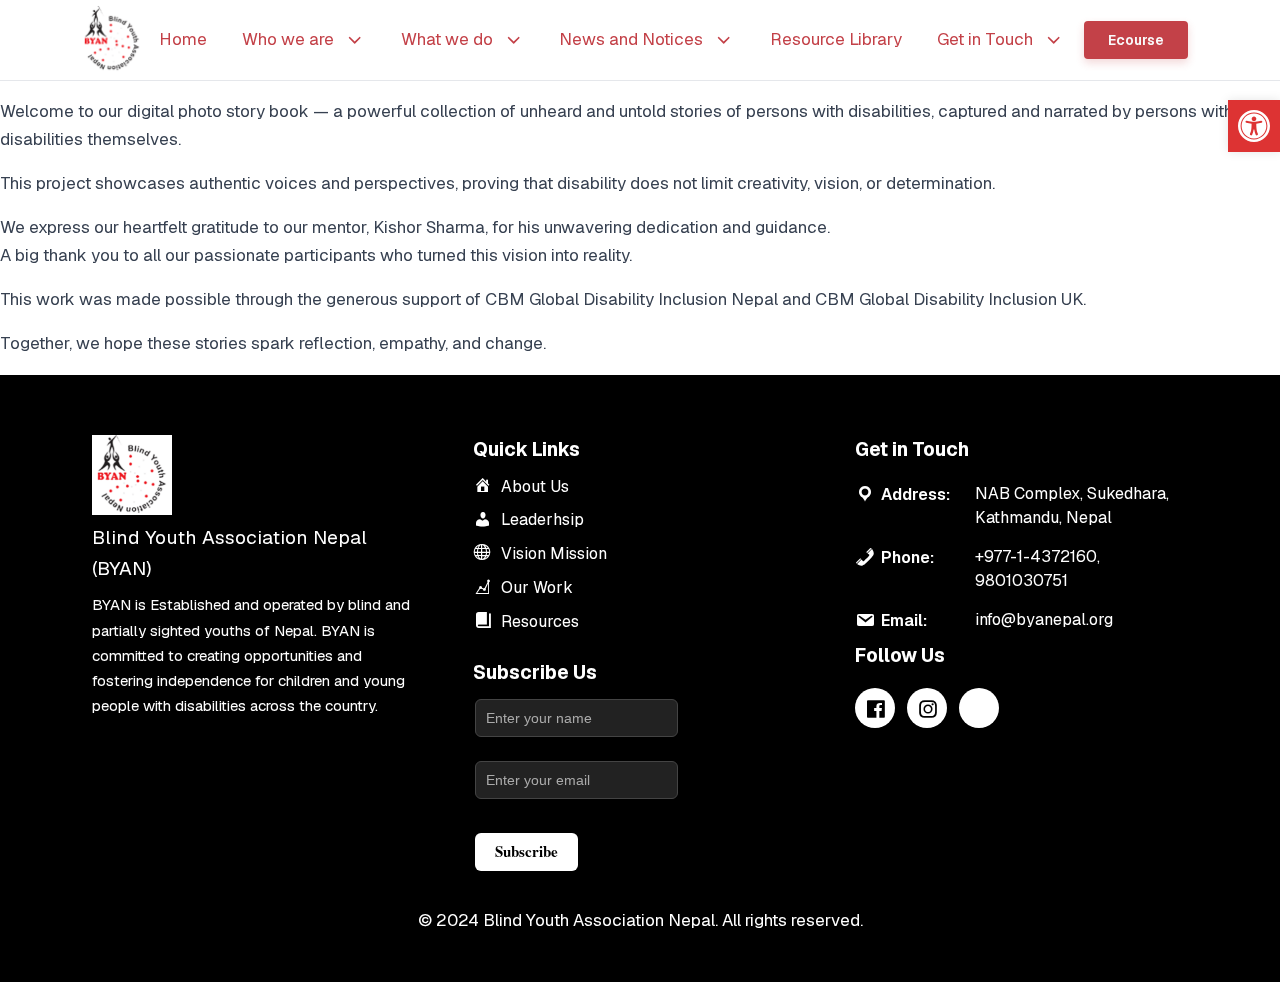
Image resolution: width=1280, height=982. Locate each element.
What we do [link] (447, 39)
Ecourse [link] (1136, 40)
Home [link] (183, 39)
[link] (1254, 126)
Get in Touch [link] (985, 39)
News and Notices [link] (631, 39)
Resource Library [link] (836, 39)
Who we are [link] (288, 39)
